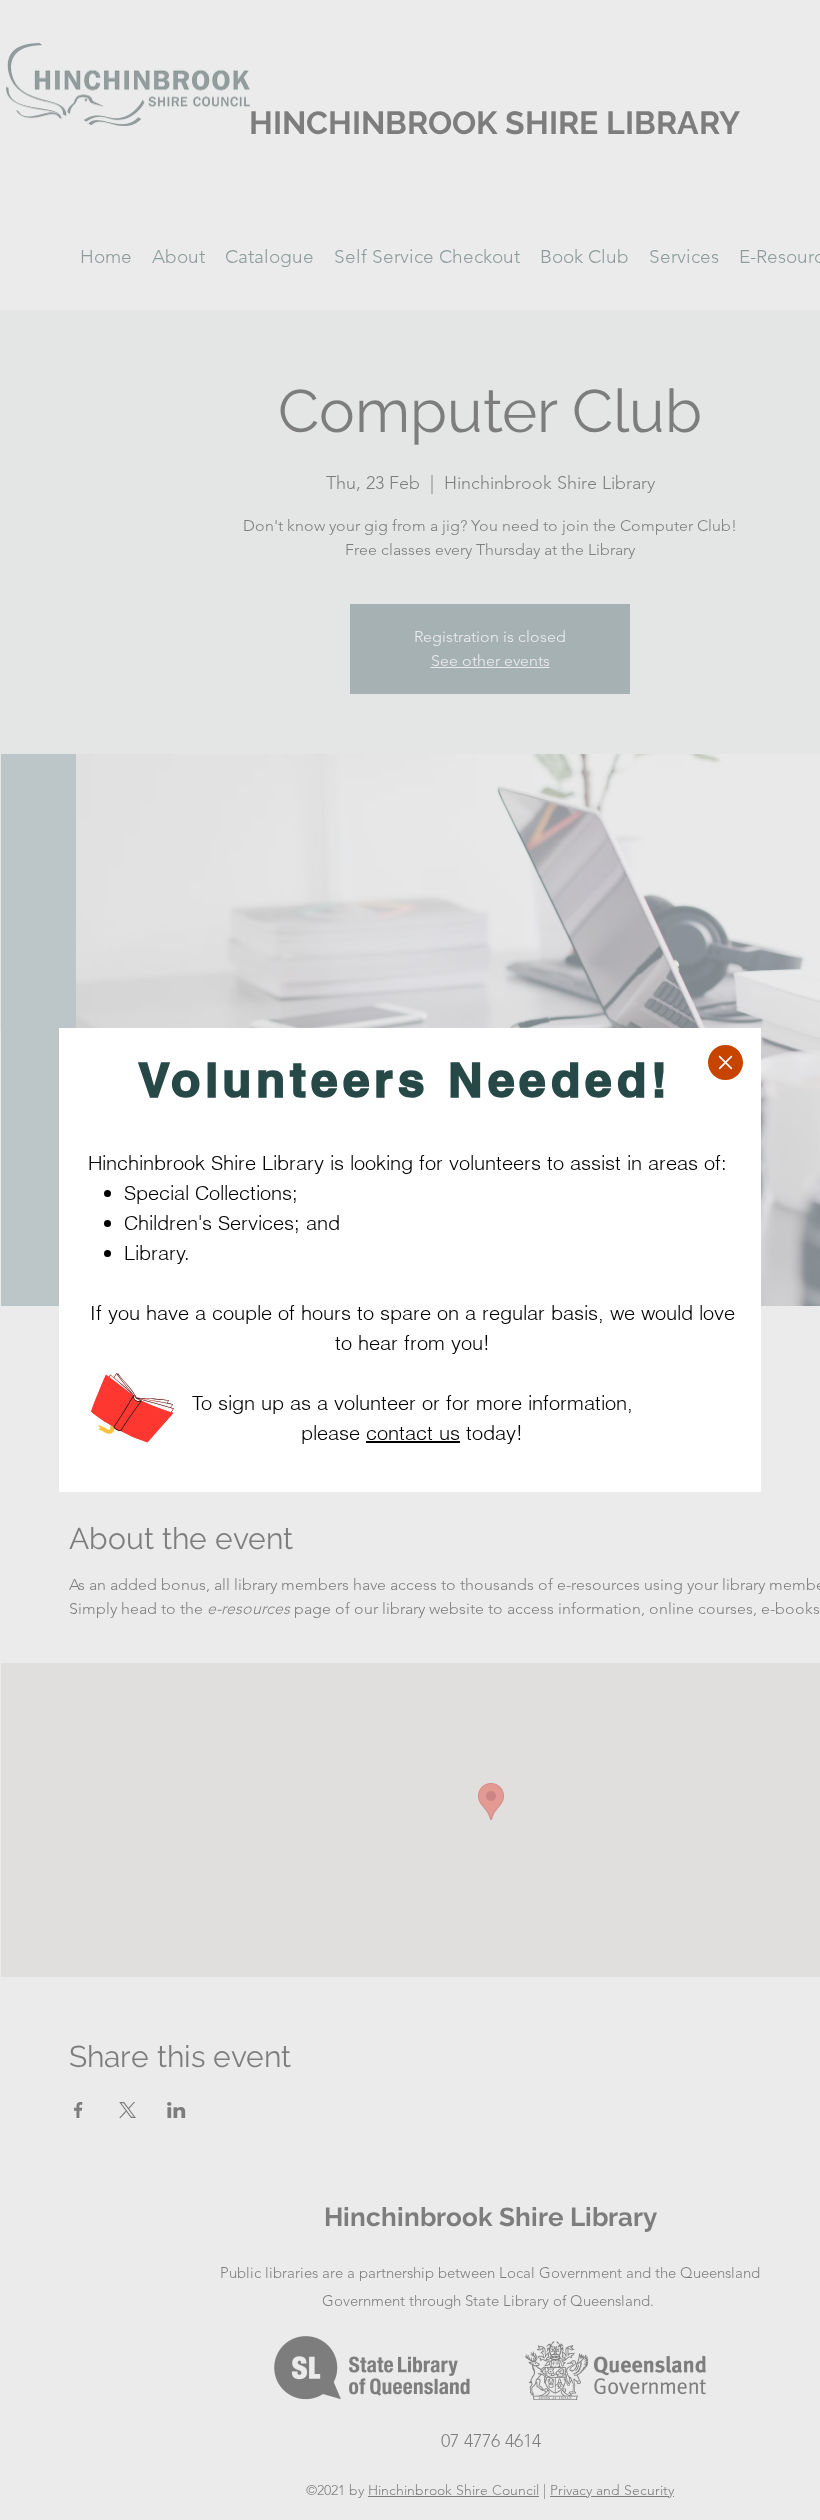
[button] (725, 1062)
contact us (413, 1432)
